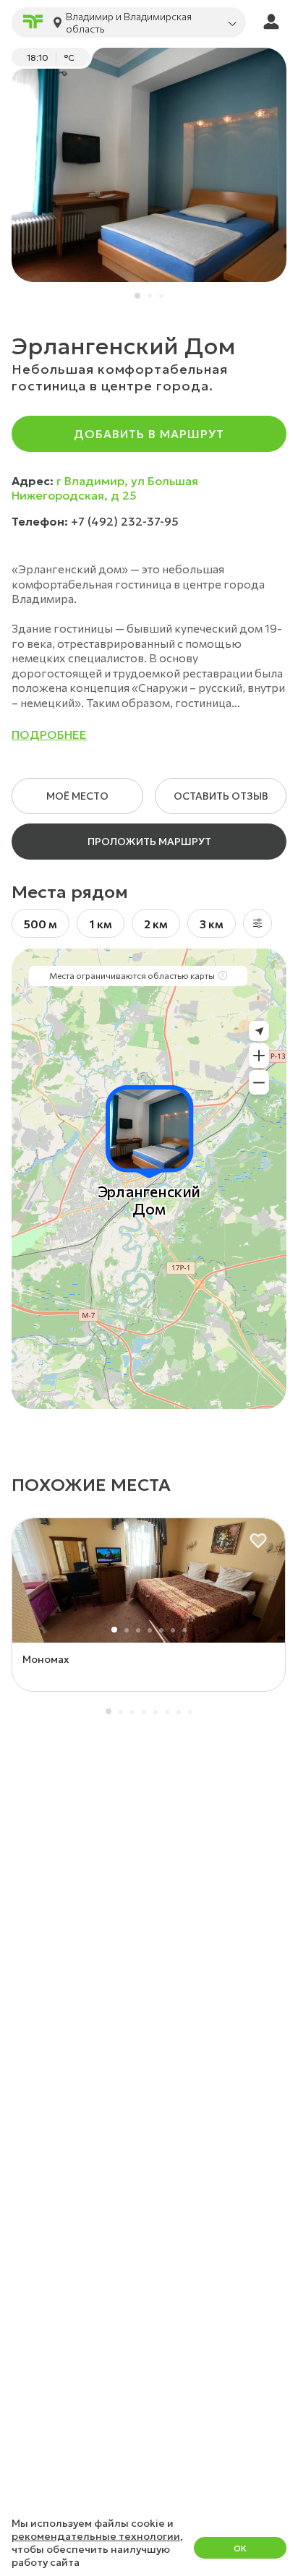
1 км (101, 924)
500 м (41, 924)
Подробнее (49, 735)
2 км (156, 924)
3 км (212, 924)
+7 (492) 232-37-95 (125, 521)
